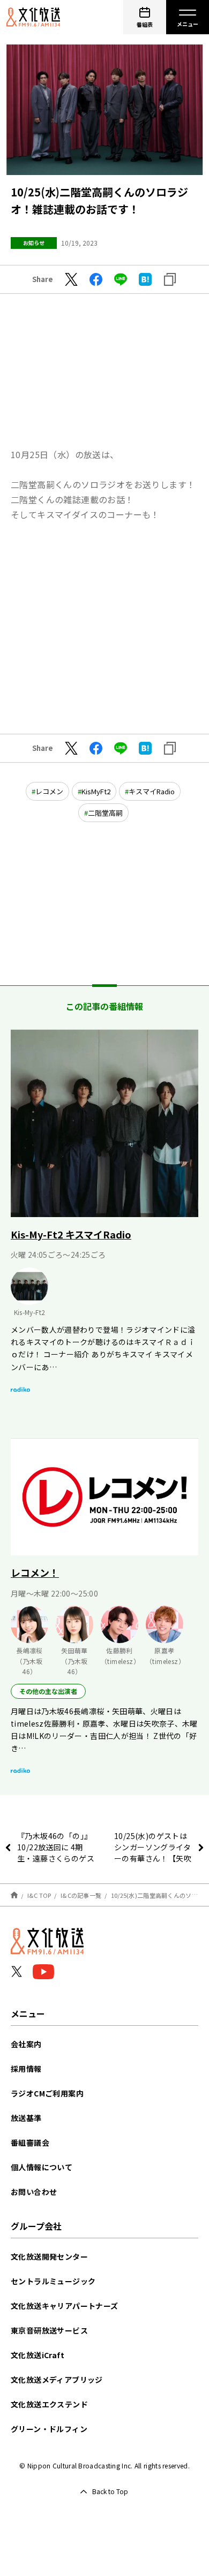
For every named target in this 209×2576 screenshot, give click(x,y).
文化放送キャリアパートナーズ (65, 2306)
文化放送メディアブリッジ (57, 2380)
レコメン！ (35, 1572)
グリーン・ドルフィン (49, 2429)
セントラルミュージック (53, 2281)
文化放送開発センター (49, 2256)
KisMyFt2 (96, 791)
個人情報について (42, 2167)
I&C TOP (39, 1895)
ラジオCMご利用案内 (47, 2093)
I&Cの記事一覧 (81, 1895)
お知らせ (34, 243)
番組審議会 (30, 2142)
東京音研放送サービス (49, 2330)
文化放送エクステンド (49, 2404)
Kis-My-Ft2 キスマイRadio (71, 1234)
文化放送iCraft (38, 2355)
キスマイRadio (152, 791)
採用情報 (26, 2069)
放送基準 (26, 2118)
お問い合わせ (34, 2192)
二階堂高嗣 (105, 813)
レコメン (49, 791)
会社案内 (26, 2044)
